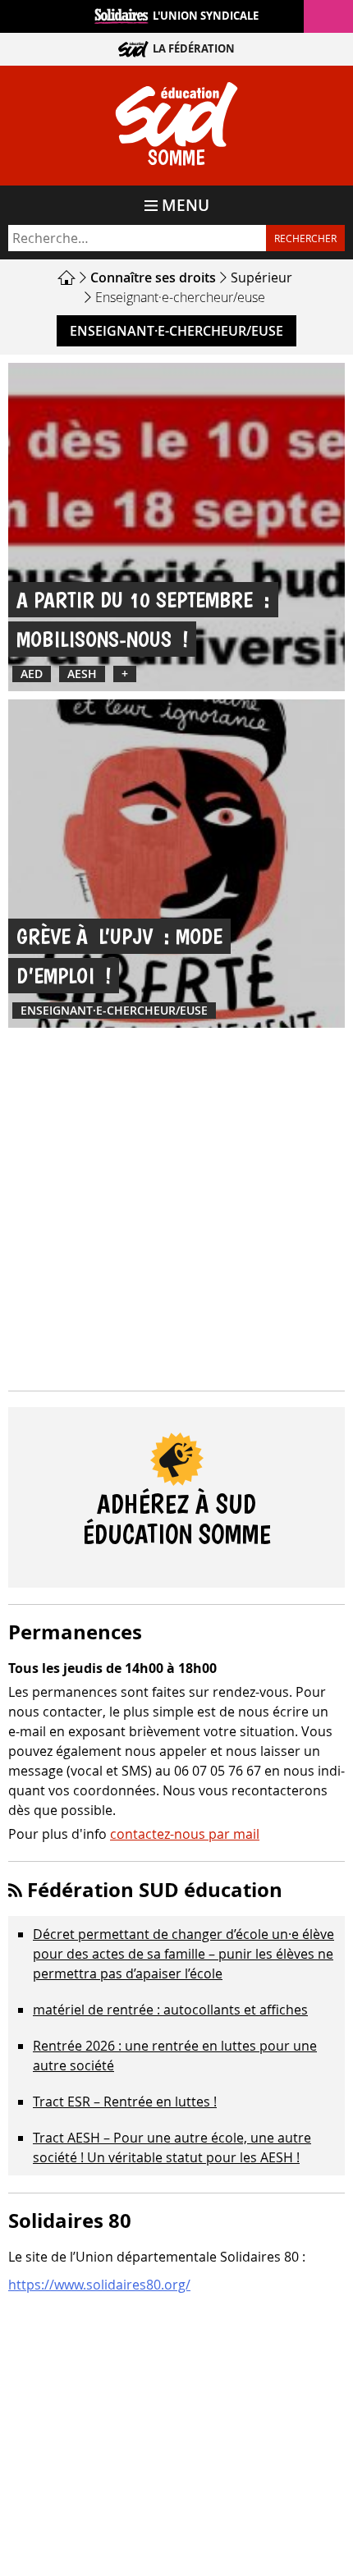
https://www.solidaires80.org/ (99, 2285)
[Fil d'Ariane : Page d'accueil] (69, 277)
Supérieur (261, 277)
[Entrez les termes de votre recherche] (137, 238)
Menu (186, 205)
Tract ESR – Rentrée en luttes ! (125, 2102)
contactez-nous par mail (185, 1834)
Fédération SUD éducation (155, 1890)
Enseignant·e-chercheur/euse (176, 331)
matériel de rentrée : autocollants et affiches (170, 2010)
